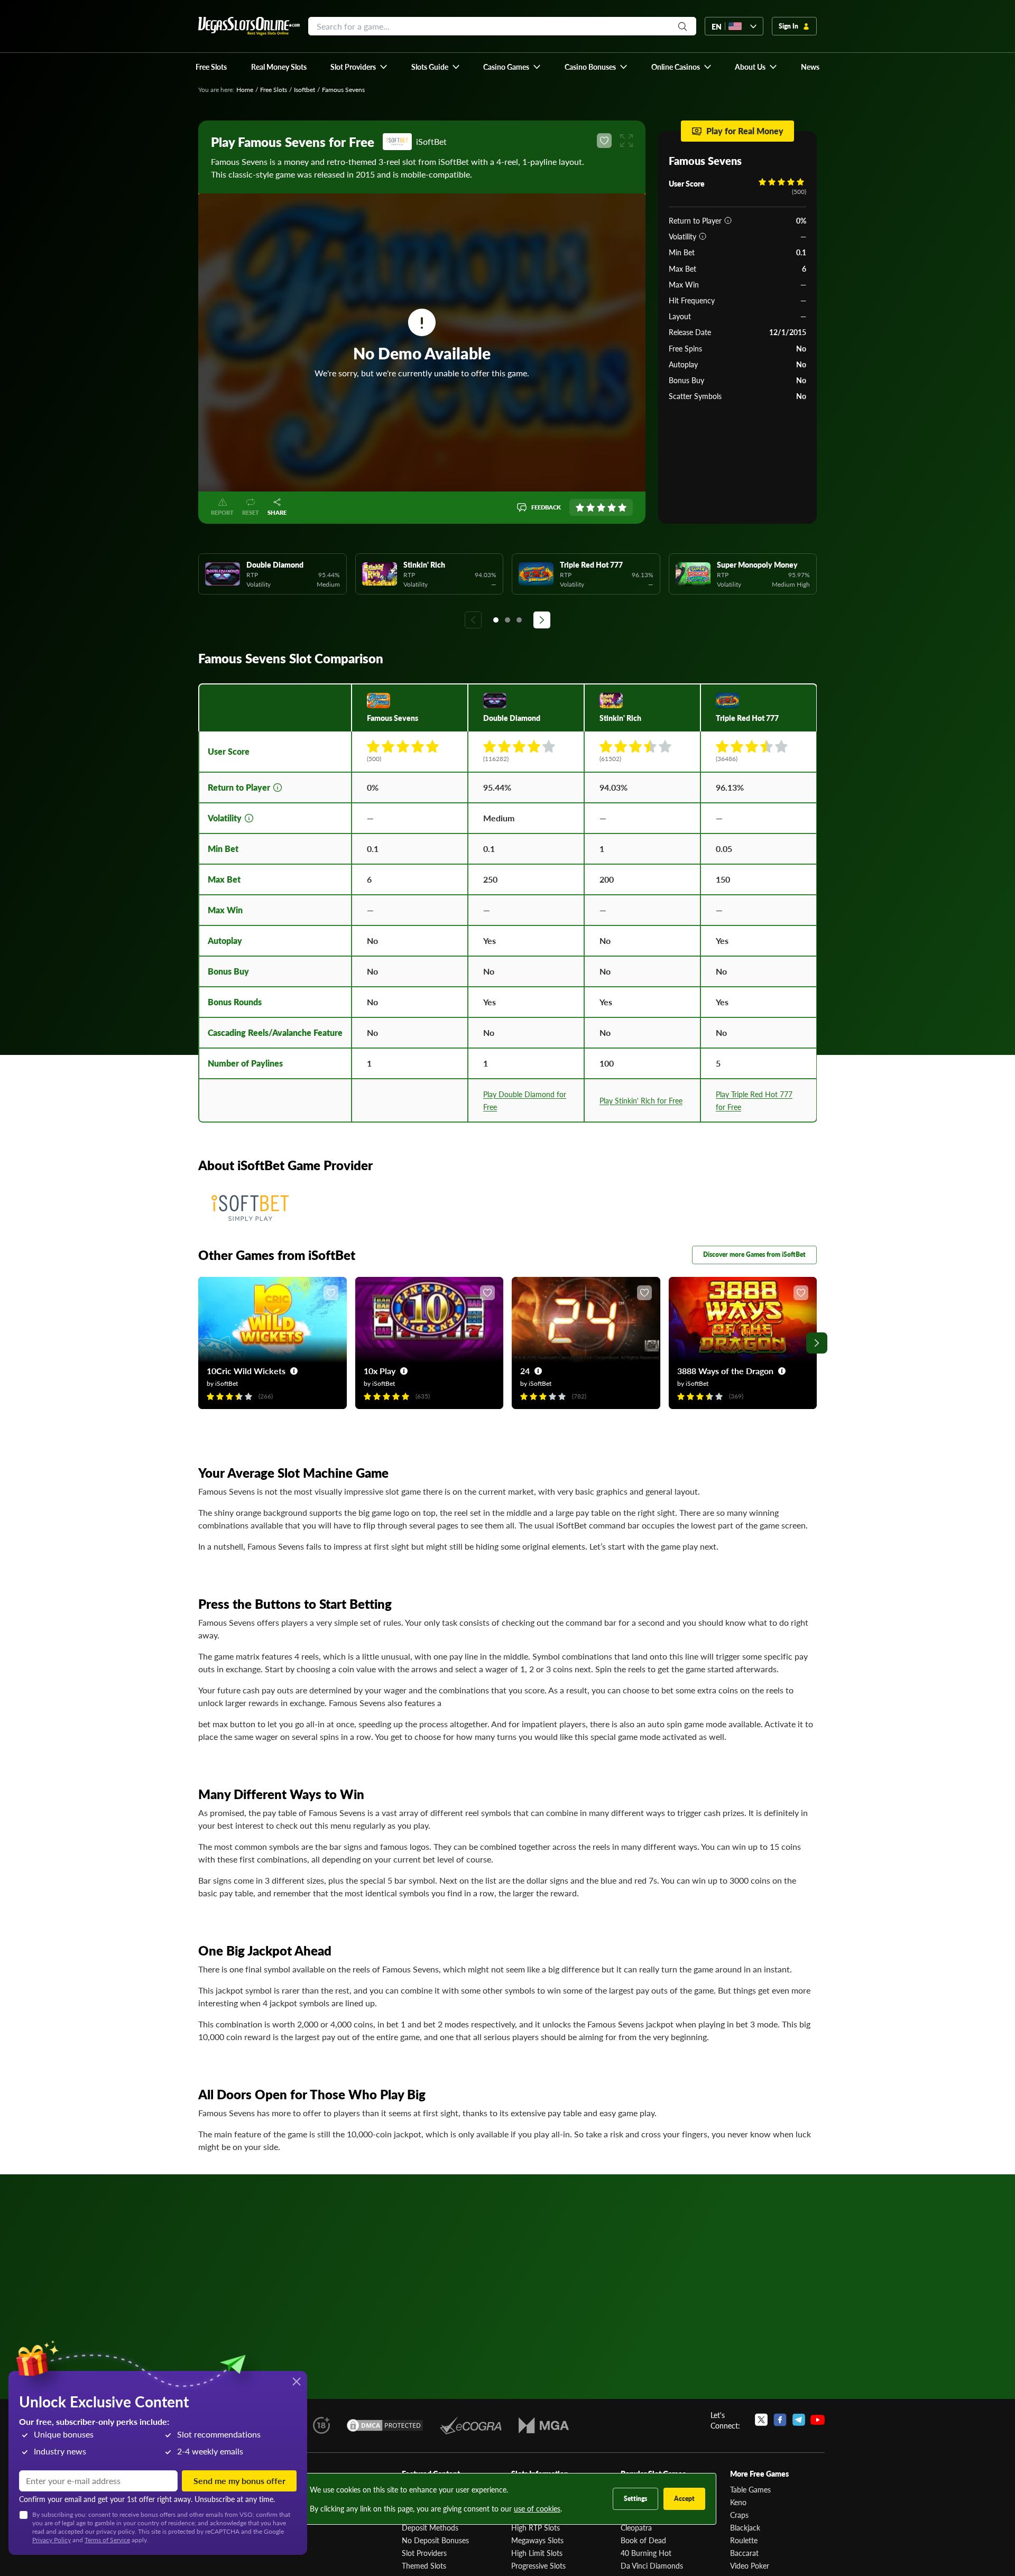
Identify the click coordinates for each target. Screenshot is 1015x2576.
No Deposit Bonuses (435, 2540)
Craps (739, 2515)
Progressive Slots (538, 2565)
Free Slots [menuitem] (211, 67)
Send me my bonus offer (239, 2481)
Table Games (750, 2489)
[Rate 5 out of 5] (622, 507)
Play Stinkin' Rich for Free (641, 1100)
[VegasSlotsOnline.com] (249, 26)
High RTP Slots (536, 2527)
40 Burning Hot (646, 2553)
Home (245, 90)
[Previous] (473, 620)
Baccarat (744, 2553)
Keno (738, 2502)
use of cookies (537, 2508)
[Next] (542, 620)
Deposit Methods (430, 2527)
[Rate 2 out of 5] (590, 507)
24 (525, 1371)
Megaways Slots (537, 2540)
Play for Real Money (745, 131)
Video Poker (750, 2565)
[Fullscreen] (626, 141)
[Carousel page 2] (508, 620)
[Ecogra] (471, 2425)
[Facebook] (780, 2420)
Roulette (744, 2540)
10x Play (380, 1371)
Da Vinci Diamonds (652, 2565)
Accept (684, 2499)
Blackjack (745, 2527)
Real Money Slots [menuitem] (279, 67)
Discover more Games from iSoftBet (754, 1254)
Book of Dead (643, 2540)
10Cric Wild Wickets (246, 1371)
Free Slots (274, 90)
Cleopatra (636, 2527)
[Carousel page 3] (519, 620)
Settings (635, 2499)
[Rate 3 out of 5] (601, 507)
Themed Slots (424, 2565)
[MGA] (544, 2425)
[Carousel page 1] (496, 620)
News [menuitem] (810, 67)
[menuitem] (359, 67)
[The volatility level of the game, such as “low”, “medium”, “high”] (703, 236)
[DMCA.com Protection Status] (385, 2425)
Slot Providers (424, 2553)
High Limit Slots (537, 2553)
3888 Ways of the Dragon (725, 1371)
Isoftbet (304, 90)
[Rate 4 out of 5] (612, 507)
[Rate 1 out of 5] (580, 507)
